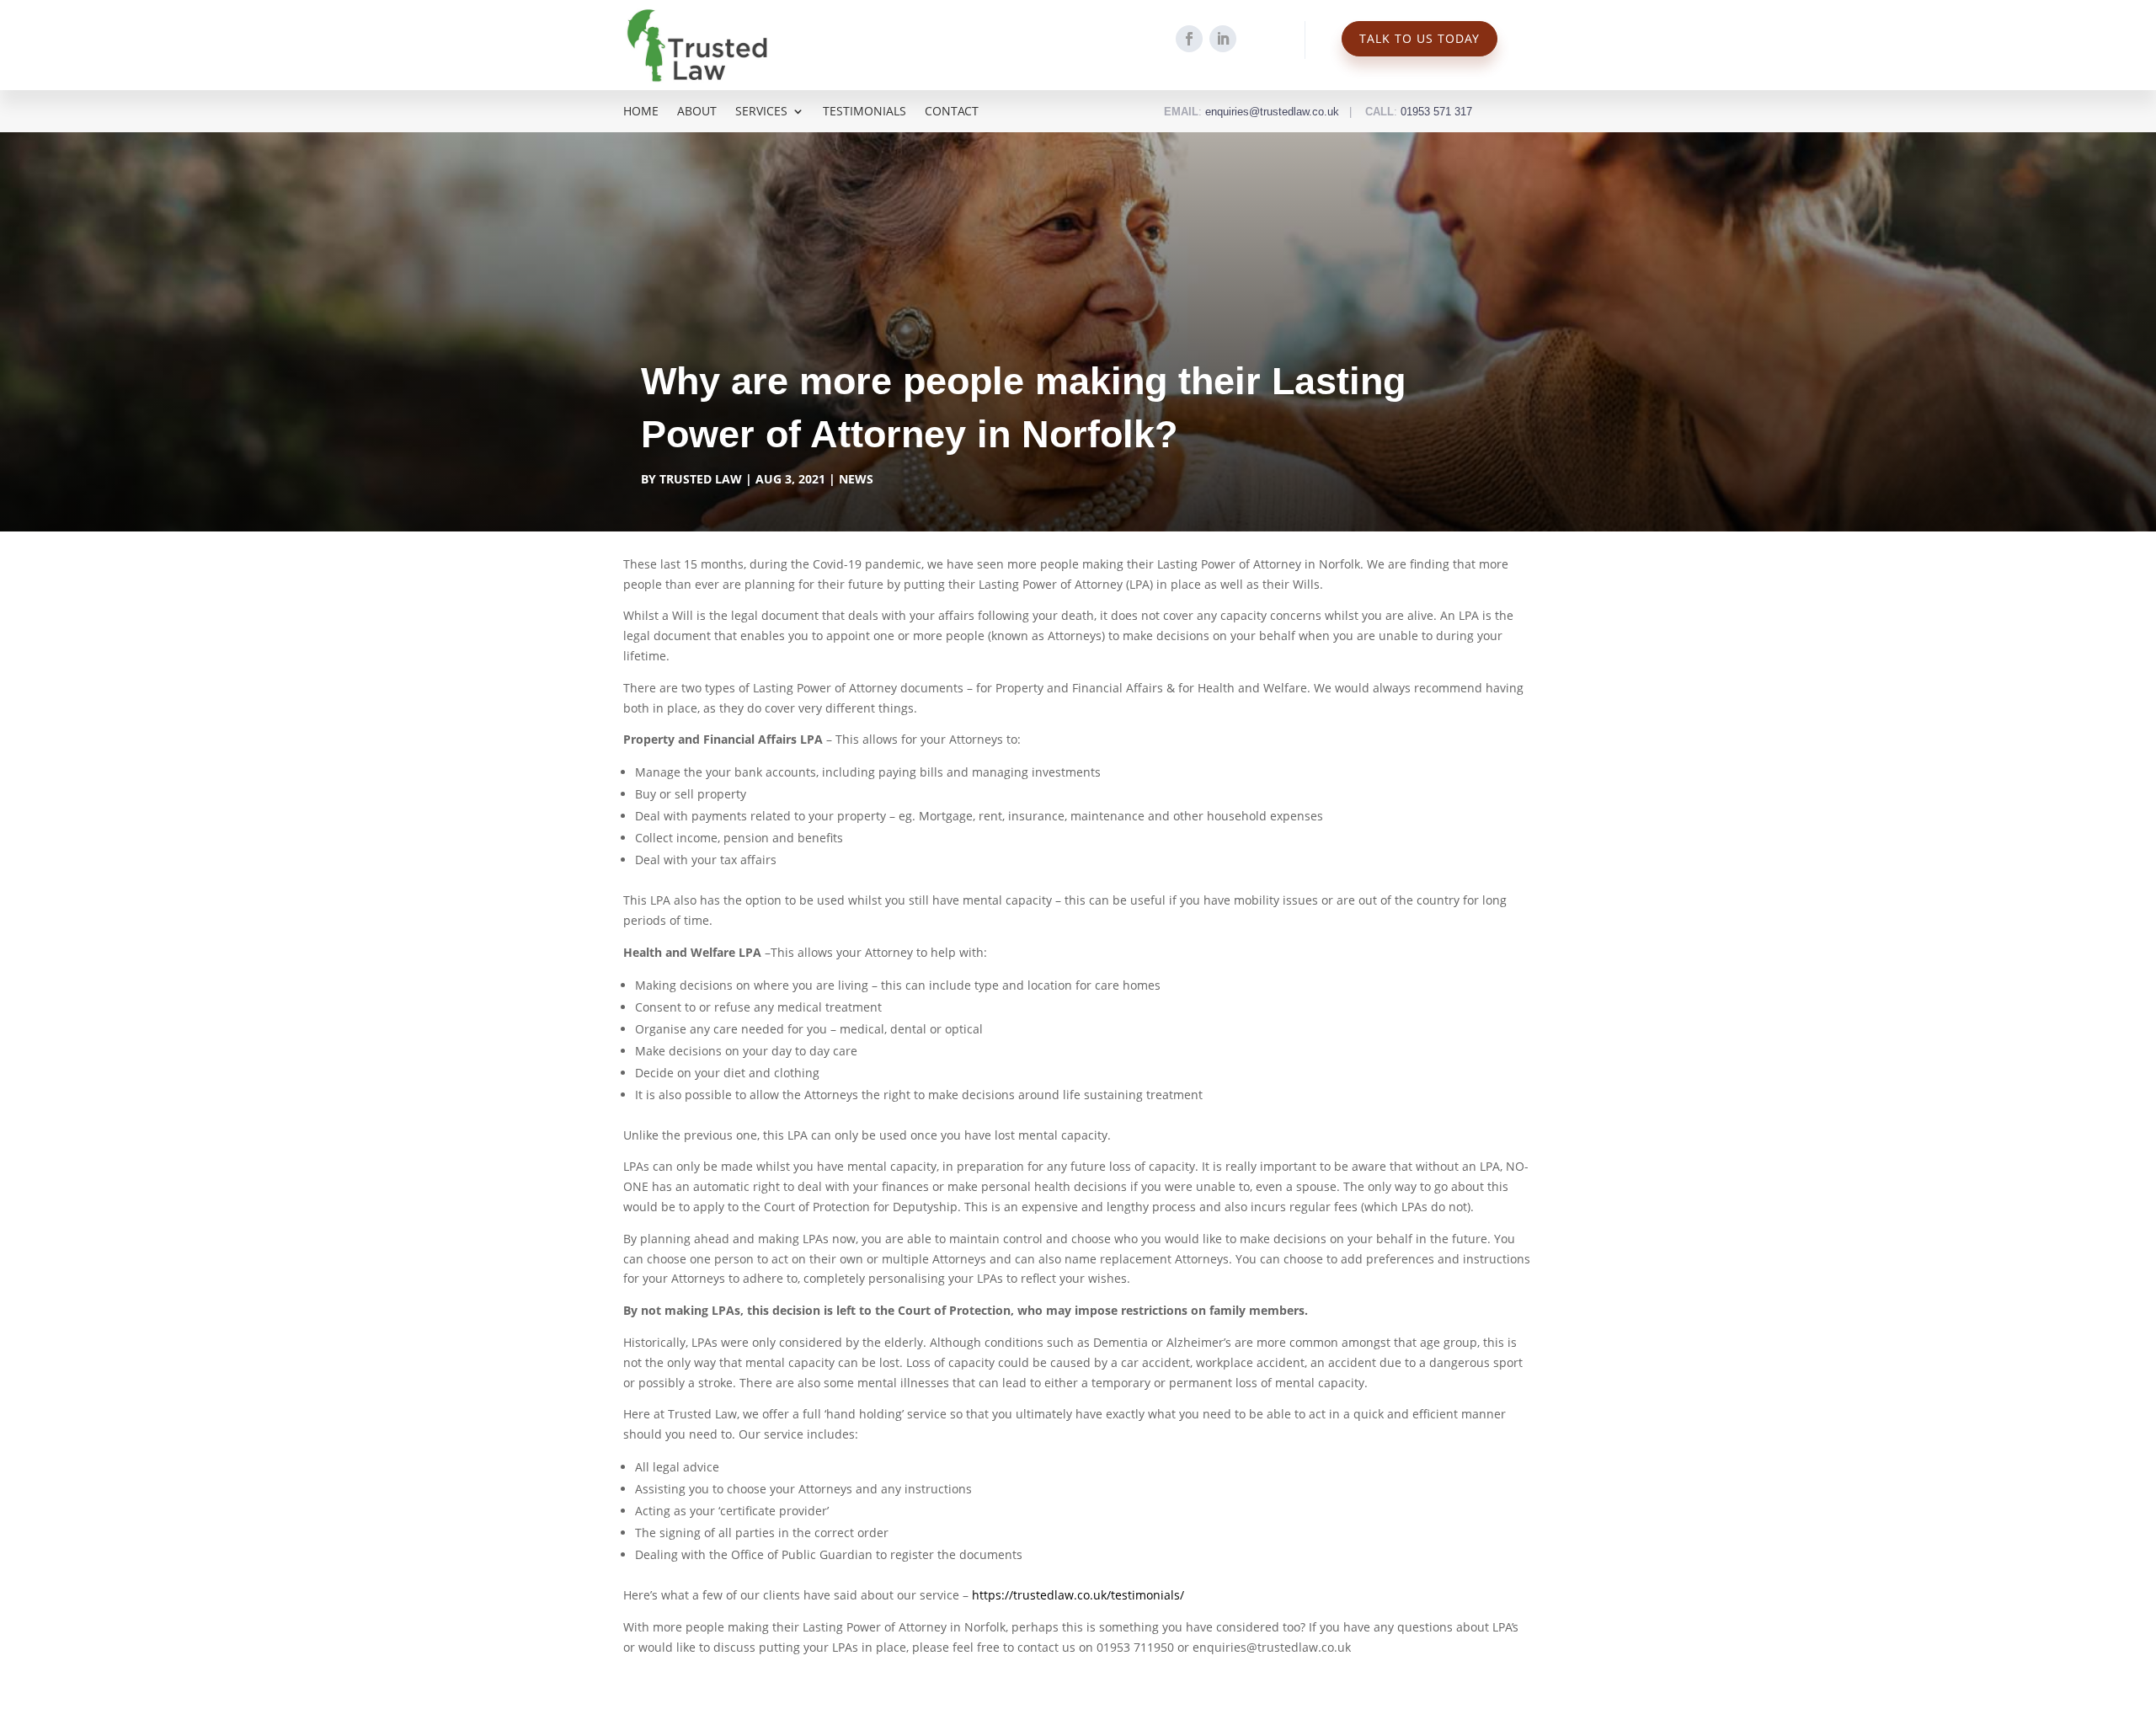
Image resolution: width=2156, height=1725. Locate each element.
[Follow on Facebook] (1189, 39)
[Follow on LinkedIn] (1223, 39)
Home (641, 112)
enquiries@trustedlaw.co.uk (1272, 112)
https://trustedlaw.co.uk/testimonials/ (1078, 1595)
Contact (952, 112)
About (697, 112)
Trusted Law (701, 479)
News (856, 479)
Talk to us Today (1420, 38)
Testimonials (865, 112)
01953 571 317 (1436, 112)
